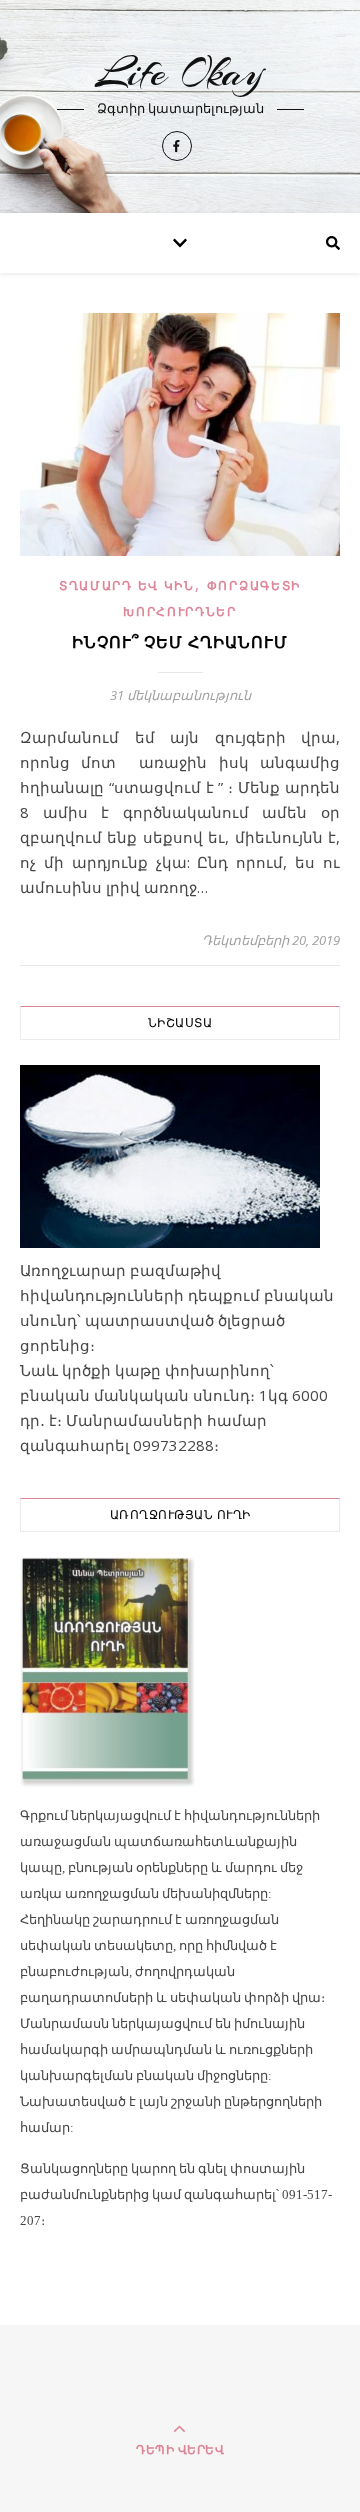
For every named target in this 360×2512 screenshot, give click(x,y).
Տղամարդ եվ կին (127, 585)
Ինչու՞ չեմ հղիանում (180, 642)
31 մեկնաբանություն (180, 695)
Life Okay (180, 72)
